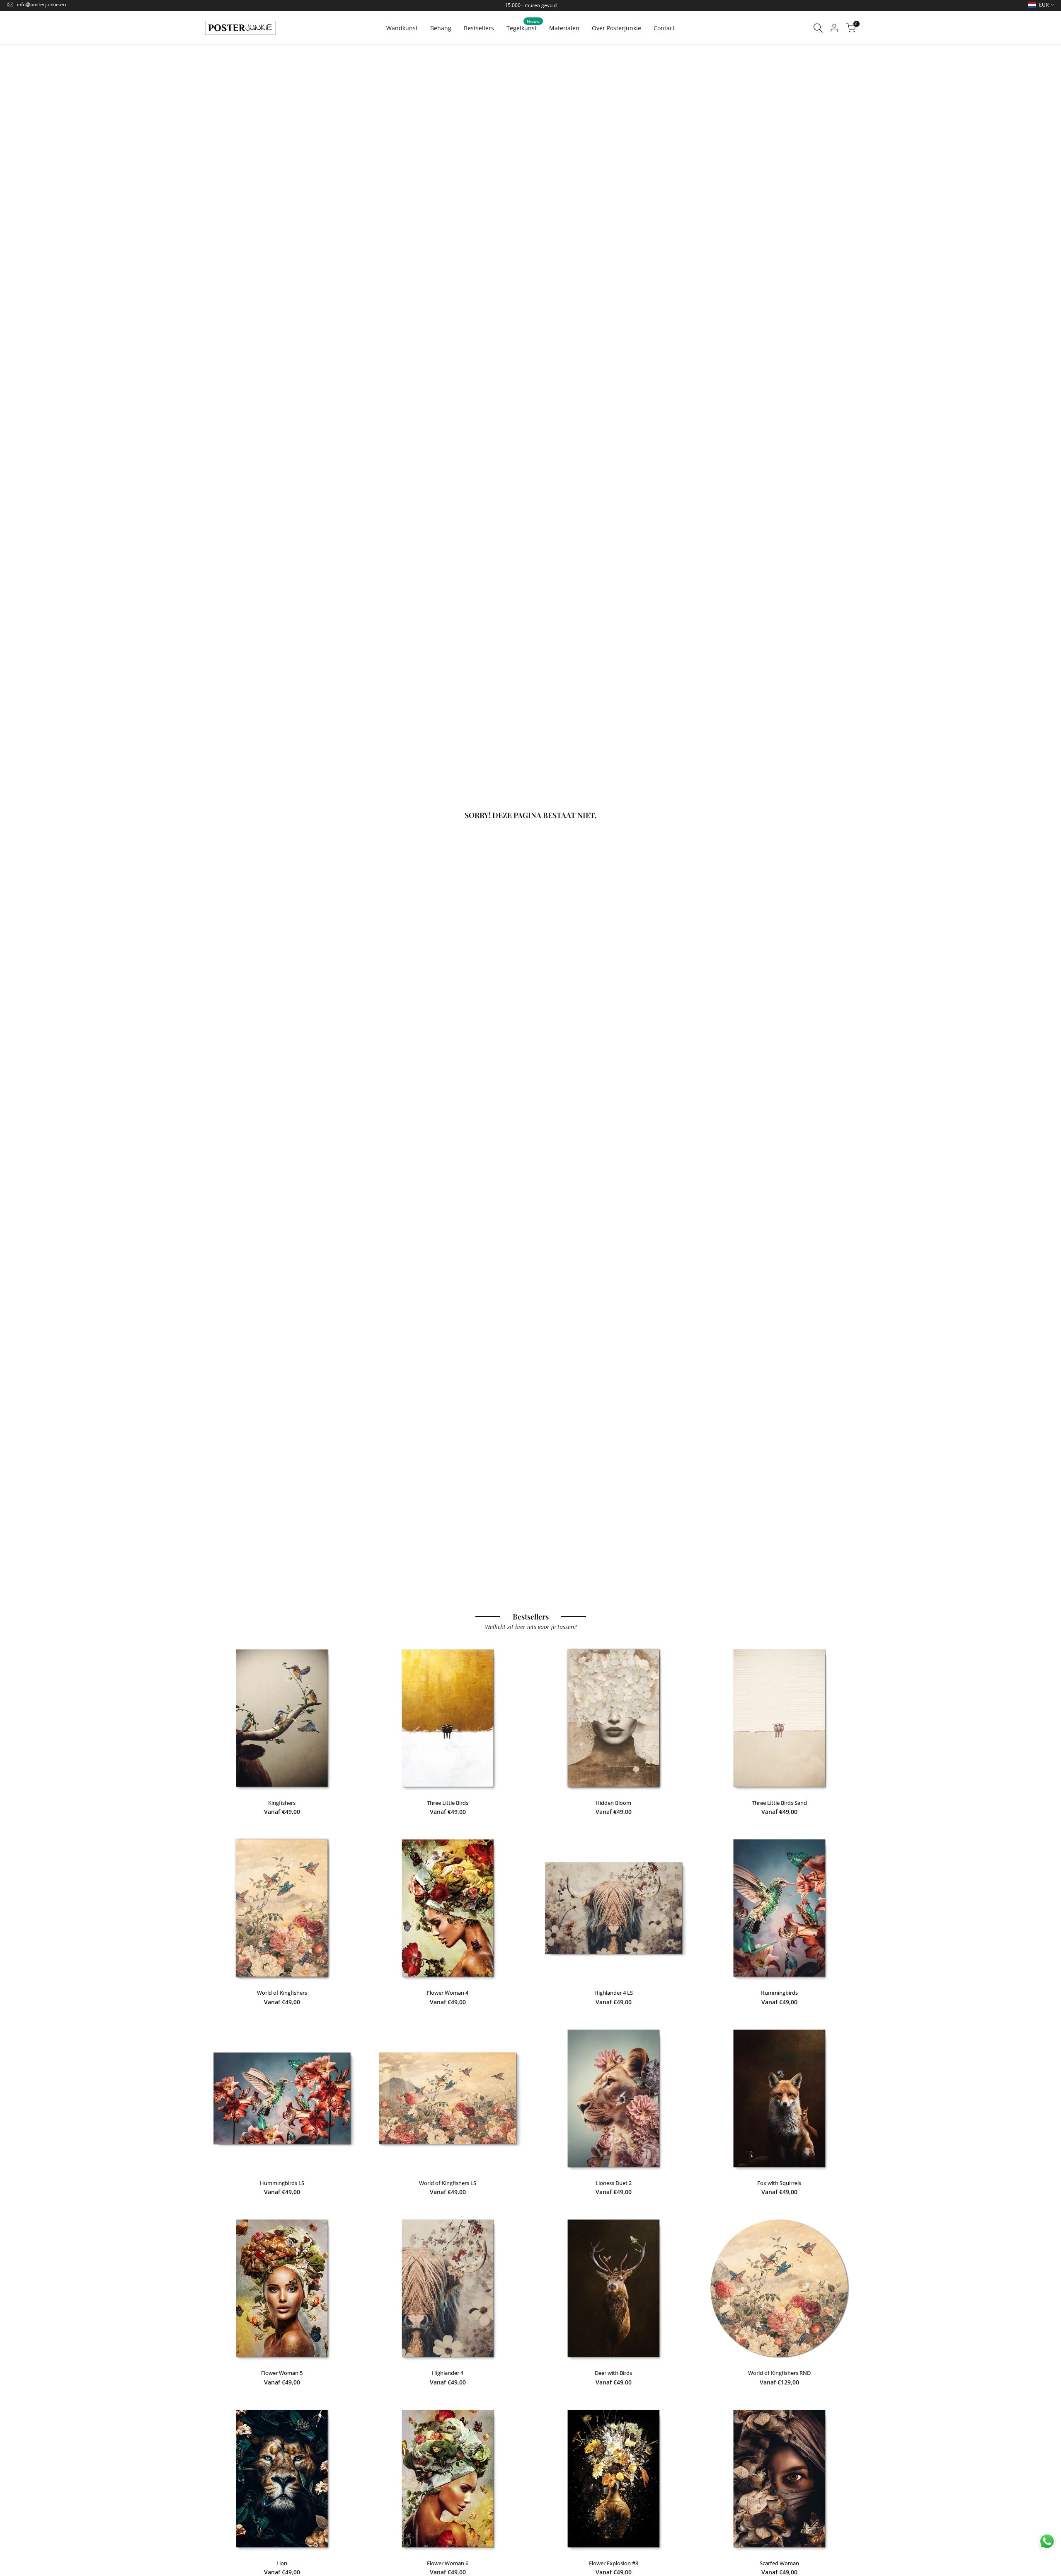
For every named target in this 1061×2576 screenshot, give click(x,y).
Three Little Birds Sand (779, 1803)
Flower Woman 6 (448, 2563)
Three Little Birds (448, 1803)
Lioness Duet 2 (614, 2183)
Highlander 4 (448, 2373)
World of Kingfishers (282, 1993)
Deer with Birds (613, 2373)
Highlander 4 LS (614, 1993)
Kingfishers (282, 1803)
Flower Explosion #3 (614, 2563)
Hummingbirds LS (282, 2183)
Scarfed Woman (779, 2563)
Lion (282, 2563)
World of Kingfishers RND (779, 2373)
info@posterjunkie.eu (41, 4)
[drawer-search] (818, 28)
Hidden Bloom (613, 1803)
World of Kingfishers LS (448, 2183)
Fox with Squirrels (779, 2183)
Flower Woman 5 (282, 2373)
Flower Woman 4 (448, 1993)
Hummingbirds (779, 1993)
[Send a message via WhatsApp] (1047, 2541)
